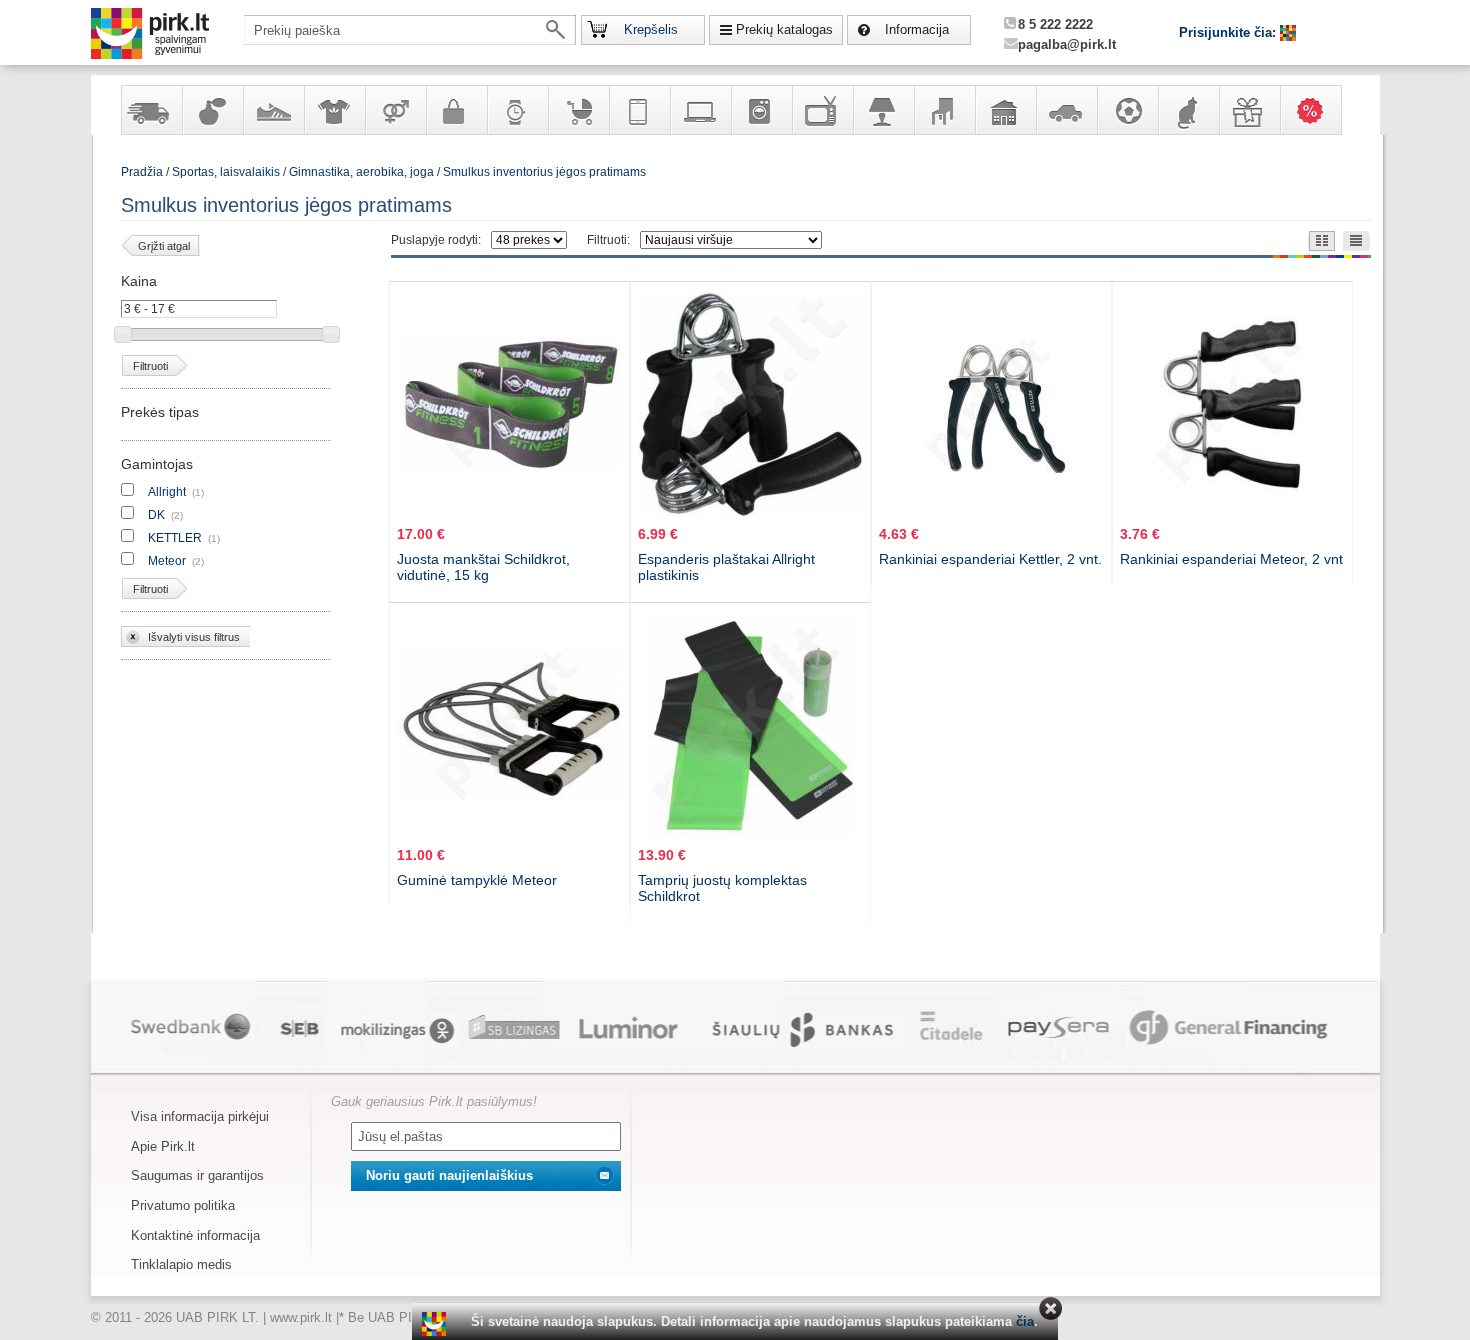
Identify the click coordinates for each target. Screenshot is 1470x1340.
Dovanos (1249, 110)
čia (1025, 1321)
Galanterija (456, 110)
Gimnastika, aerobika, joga (361, 172)
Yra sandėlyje (151, 110)
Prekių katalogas (784, 29)
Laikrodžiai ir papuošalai (517, 110)
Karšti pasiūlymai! (1317, 110)
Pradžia (142, 172)
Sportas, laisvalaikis (1127, 110)
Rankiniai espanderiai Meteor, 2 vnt (1231, 559)
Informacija (917, 29)
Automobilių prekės (1066, 110)
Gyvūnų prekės (1188, 110)
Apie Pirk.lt (163, 1146)
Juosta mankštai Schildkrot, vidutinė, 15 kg (483, 567)
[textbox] (410, 30)
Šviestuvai (883, 110)
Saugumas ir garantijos (197, 1175)
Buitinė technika (761, 110)
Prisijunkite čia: (1229, 32)
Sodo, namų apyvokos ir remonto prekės (1005, 110)
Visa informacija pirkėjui (200, 1116)
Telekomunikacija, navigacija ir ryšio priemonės (639, 110)
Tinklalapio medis (181, 1264)
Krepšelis (651, 29)
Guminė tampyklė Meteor (477, 880)
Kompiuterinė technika (700, 110)
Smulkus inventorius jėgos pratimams (544, 172)
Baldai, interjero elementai (944, 110)
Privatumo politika (183, 1205)
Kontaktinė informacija (195, 1235)
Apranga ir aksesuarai (334, 110)
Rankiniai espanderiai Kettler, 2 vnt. (990, 559)
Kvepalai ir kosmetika (212, 110)
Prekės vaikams (578, 110)
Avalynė (273, 110)
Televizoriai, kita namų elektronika (822, 110)
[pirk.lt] (436, 1324)
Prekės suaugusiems (395, 110)
